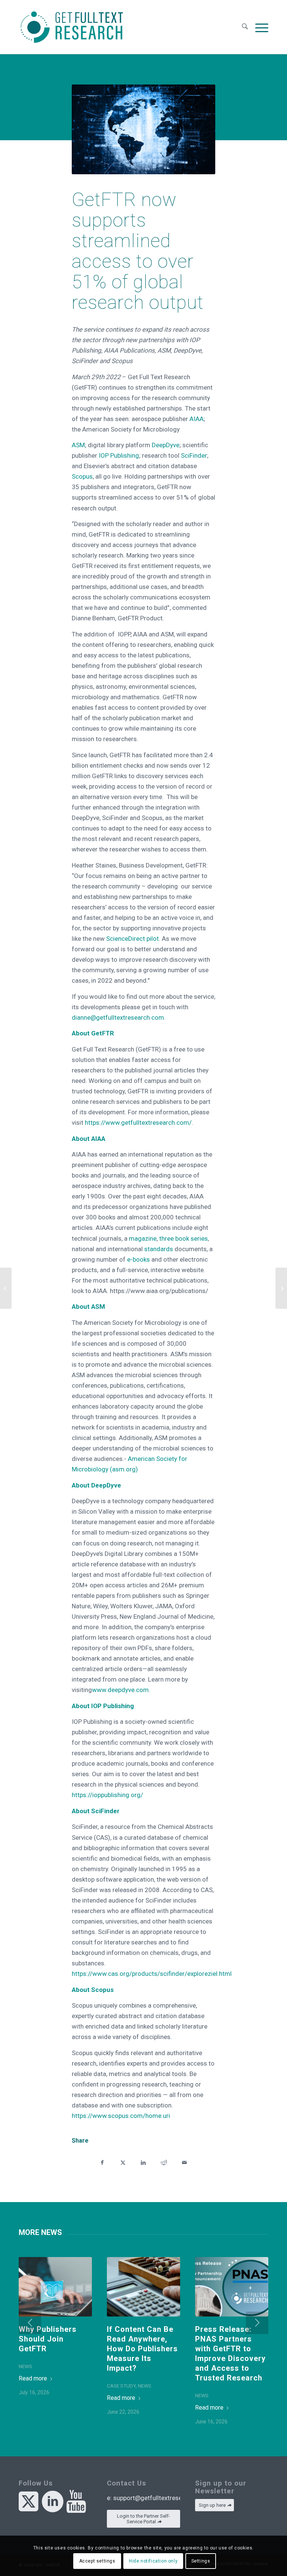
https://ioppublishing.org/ (107, 1795)
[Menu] (260, 27)
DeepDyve (166, 445)
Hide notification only (153, 2561)
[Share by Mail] (184, 2162)
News (25, 2366)
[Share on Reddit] (164, 2162)
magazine (143, 1238)
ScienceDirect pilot (132, 939)
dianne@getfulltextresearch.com (118, 1017)
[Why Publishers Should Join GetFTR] (55, 2287)
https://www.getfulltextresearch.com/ (138, 1123)
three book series (183, 1238)
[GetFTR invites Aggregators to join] (6, 1288)
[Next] (257, 2323)
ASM (78, 445)
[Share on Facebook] (102, 2162)
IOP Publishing (119, 455)
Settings (201, 2561)
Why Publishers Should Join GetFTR (48, 2339)
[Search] (245, 27)
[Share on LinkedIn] (143, 2162)
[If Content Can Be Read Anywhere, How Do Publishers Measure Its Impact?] (143, 2287)
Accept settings (97, 2561)
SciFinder (194, 455)
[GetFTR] (72, 27)
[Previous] (30, 2323)
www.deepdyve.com (120, 1690)
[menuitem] (245, 27)
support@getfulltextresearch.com (161, 2498)
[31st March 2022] (281, 1288)
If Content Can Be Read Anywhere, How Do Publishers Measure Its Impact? (142, 2349)
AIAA (197, 419)
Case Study (121, 2386)
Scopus (82, 476)
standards (159, 1249)
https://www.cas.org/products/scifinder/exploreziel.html (152, 1974)
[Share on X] (123, 2162)
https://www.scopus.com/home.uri (121, 2116)
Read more (33, 2378)
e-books (138, 1259)
